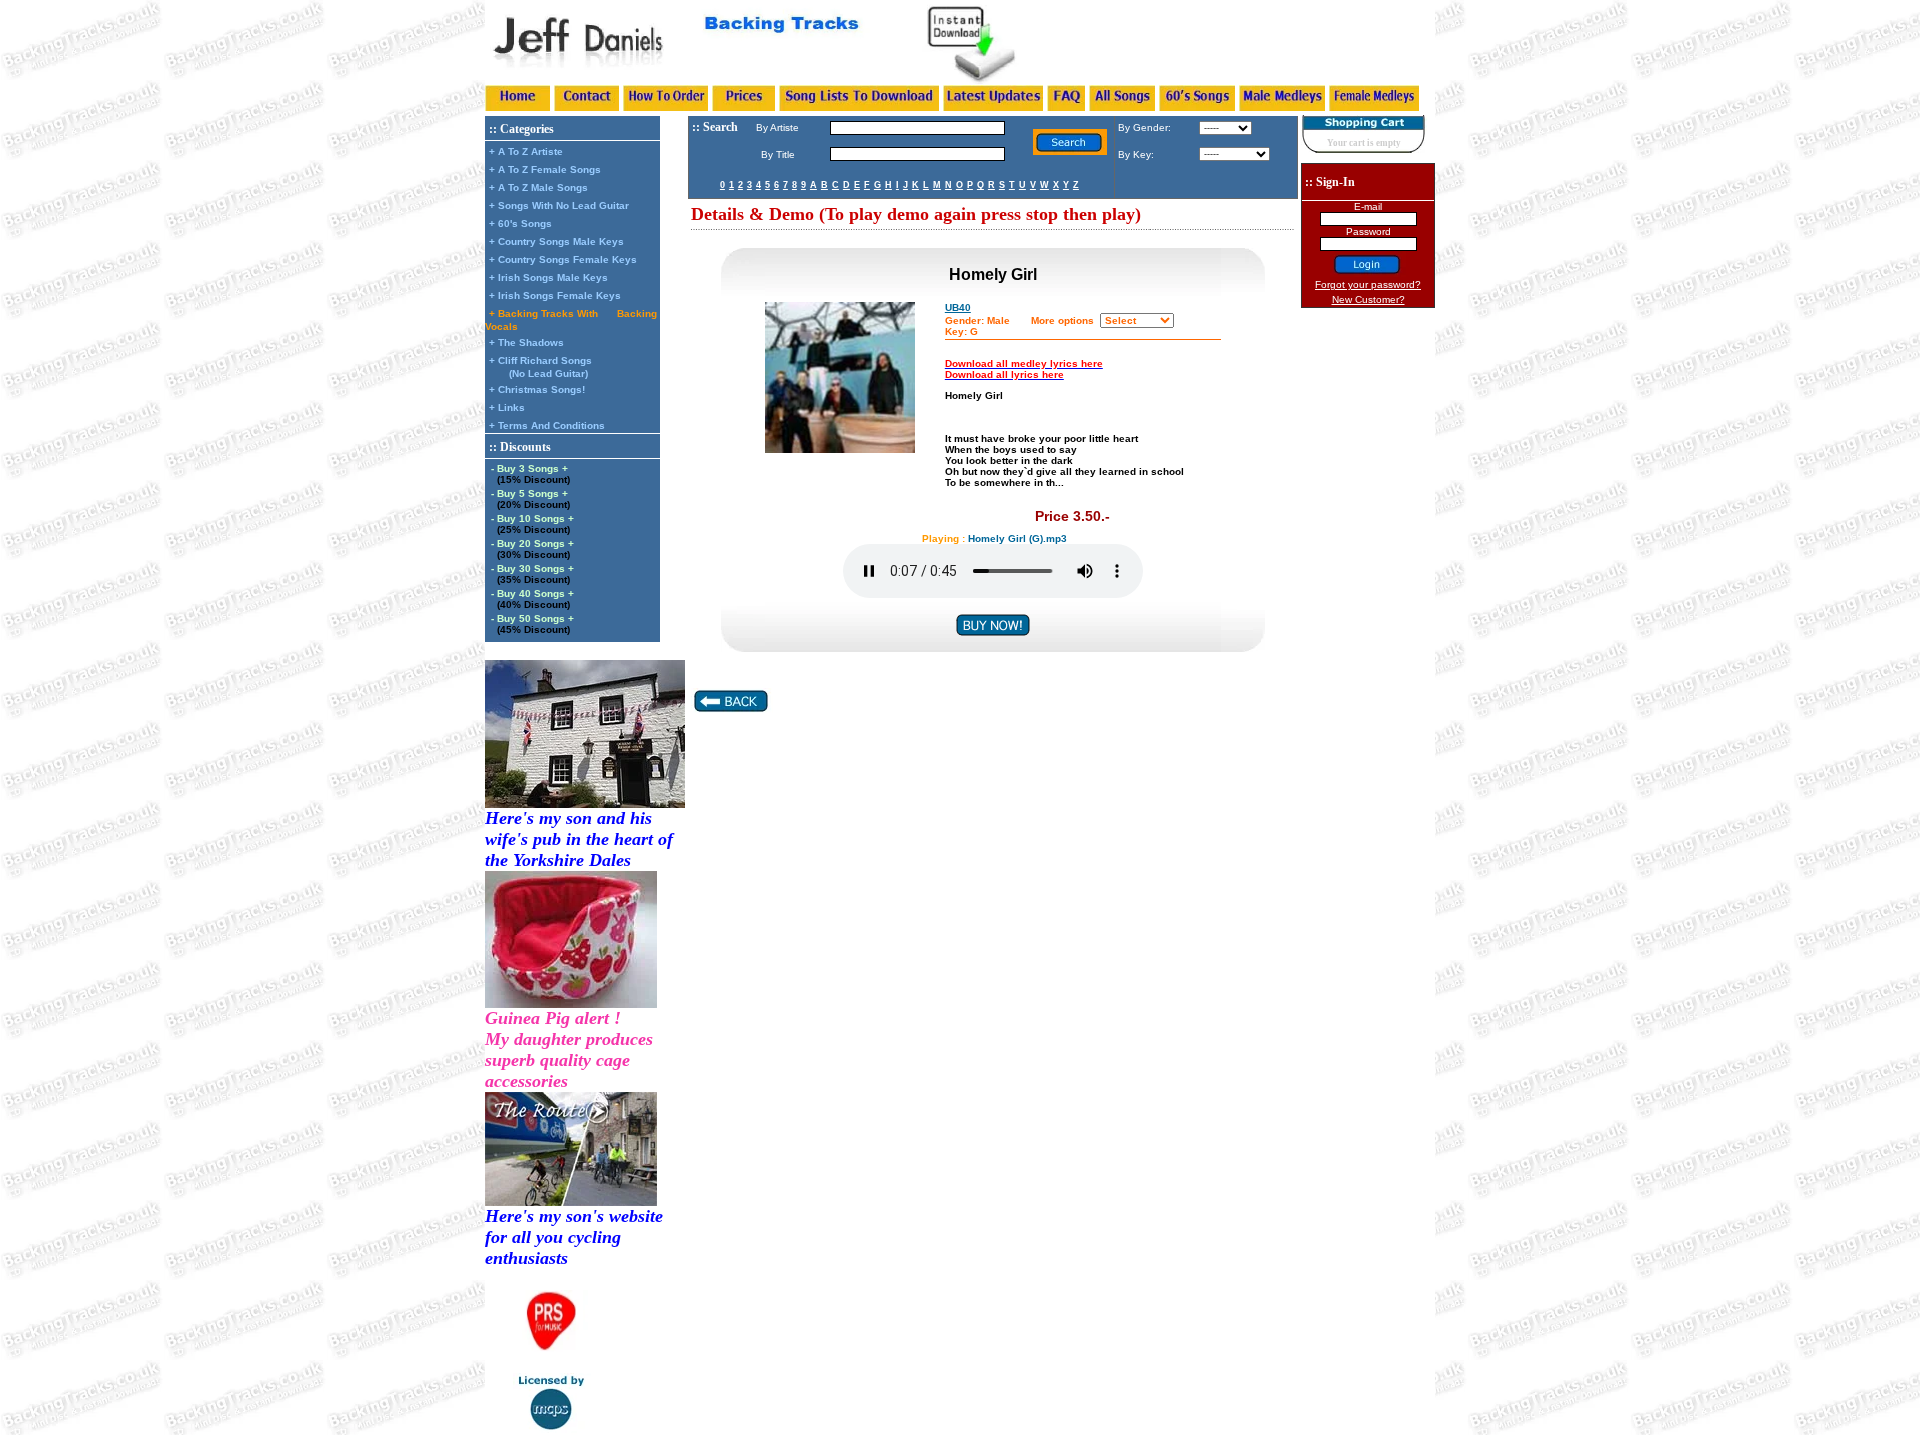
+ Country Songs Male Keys (556, 241)
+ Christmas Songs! (537, 389)
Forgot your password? (1368, 284)
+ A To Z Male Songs (538, 187)
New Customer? (1368, 299)
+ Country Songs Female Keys (563, 259)
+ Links (507, 407)
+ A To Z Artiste (526, 151)
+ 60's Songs (520, 223)
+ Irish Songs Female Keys (555, 295)
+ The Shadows (526, 342)
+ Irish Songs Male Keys (548, 277)
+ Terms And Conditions (547, 425)
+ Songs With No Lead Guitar (559, 205)
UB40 (958, 307)
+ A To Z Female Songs (545, 169)
